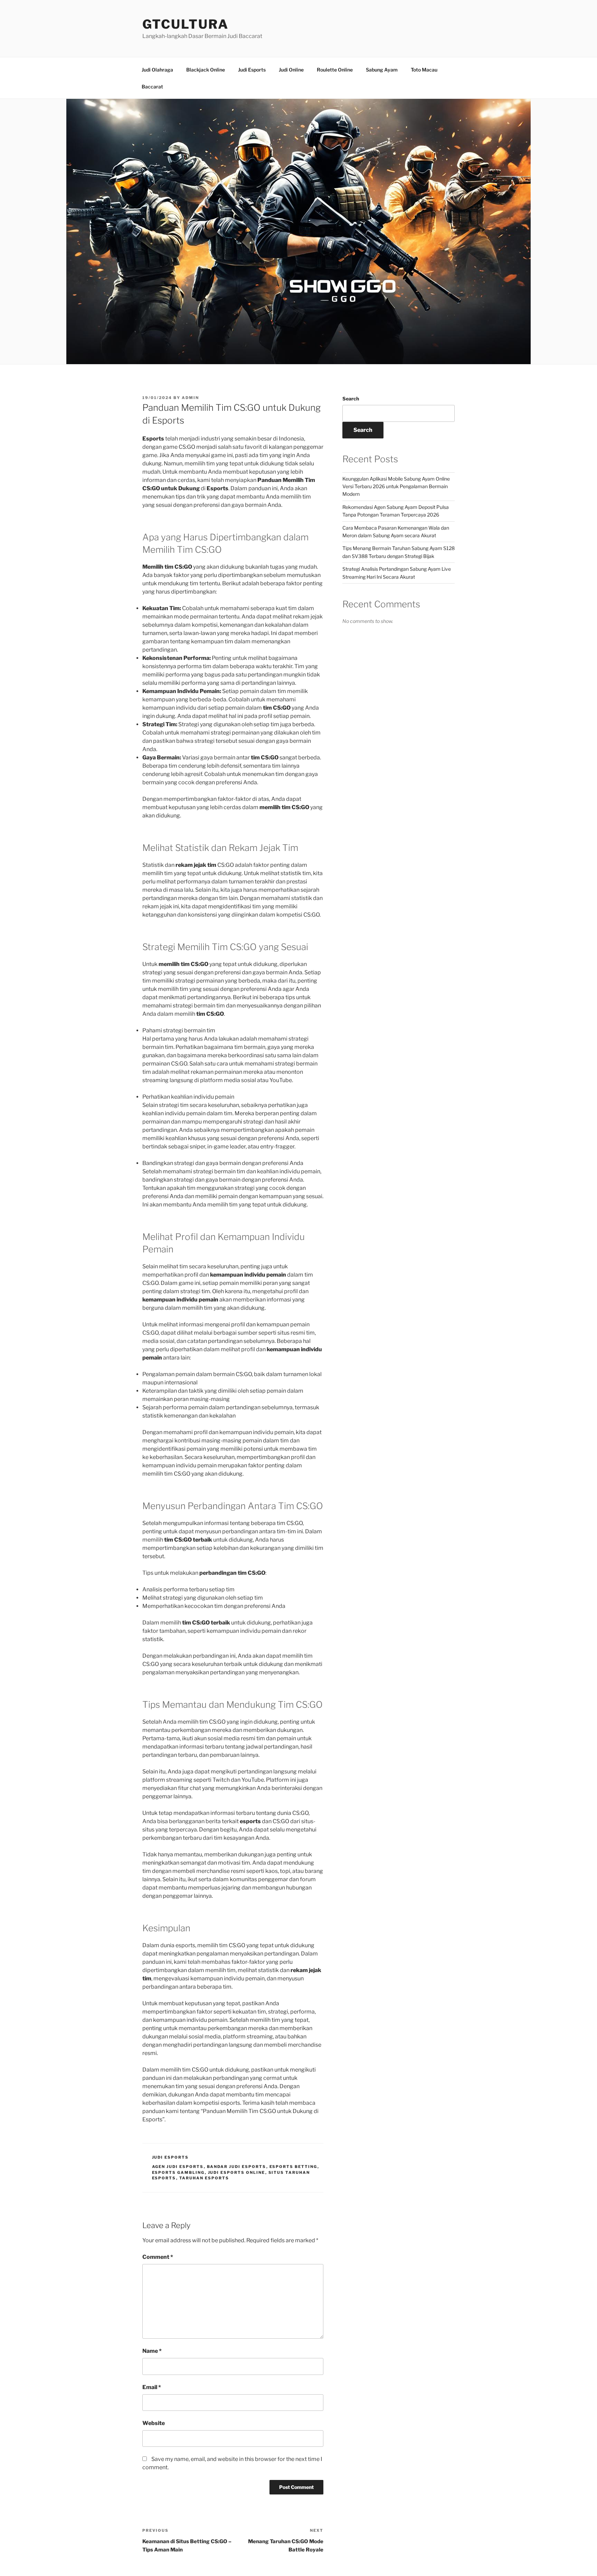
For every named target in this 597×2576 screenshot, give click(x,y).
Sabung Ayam (382, 70)
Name (152, 2351)
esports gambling (178, 2172)
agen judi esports (178, 2167)
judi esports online (237, 2172)
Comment (158, 2257)
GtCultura (186, 24)
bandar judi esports (237, 2167)
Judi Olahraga (157, 70)
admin (190, 398)
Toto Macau (424, 70)
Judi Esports (252, 70)
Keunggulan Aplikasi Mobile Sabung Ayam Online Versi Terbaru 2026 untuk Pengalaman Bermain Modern (396, 486)
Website (154, 2423)
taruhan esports (204, 2178)
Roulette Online (335, 70)
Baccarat (152, 87)
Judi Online (291, 70)
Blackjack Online (206, 70)
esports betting (293, 2167)
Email (152, 2387)
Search (351, 399)
